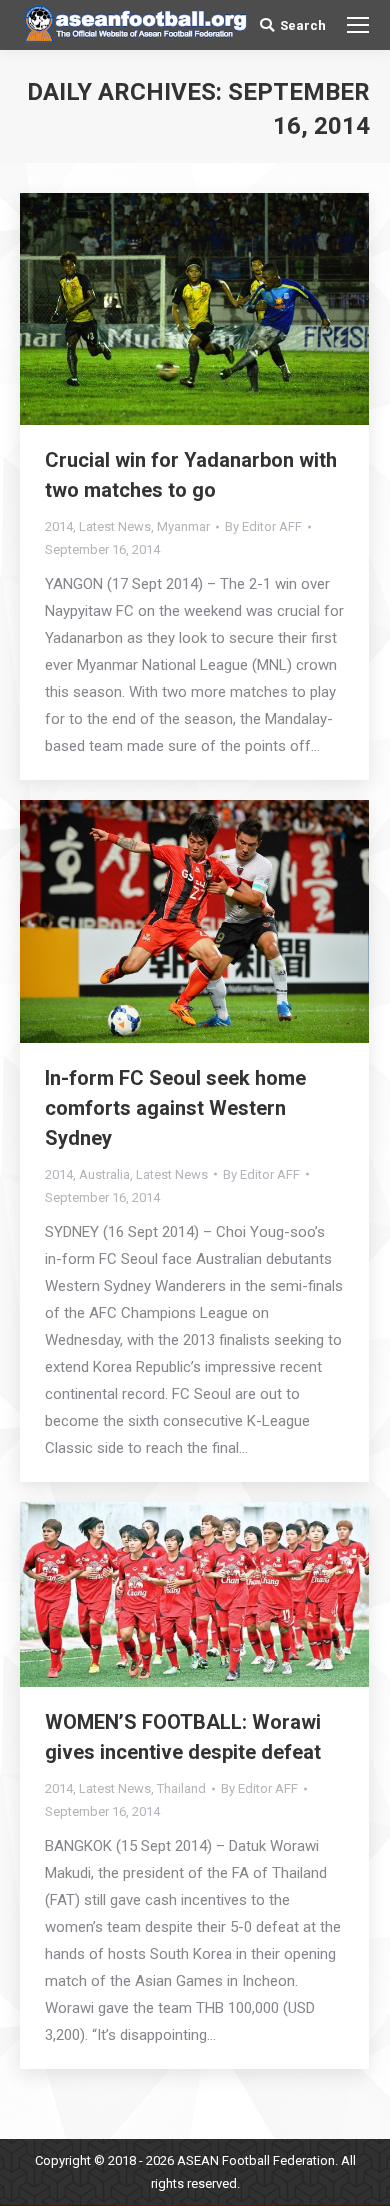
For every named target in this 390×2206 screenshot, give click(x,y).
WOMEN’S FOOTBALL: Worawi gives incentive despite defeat (183, 1737)
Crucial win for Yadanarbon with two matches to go (191, 475)
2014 (59, 526)
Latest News (115, 526)
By (263, 526)
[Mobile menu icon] (358, 25)
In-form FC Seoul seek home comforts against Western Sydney (175, 1108)
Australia (104, 1174)
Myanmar (183, 526)
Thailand (181, 1788)
